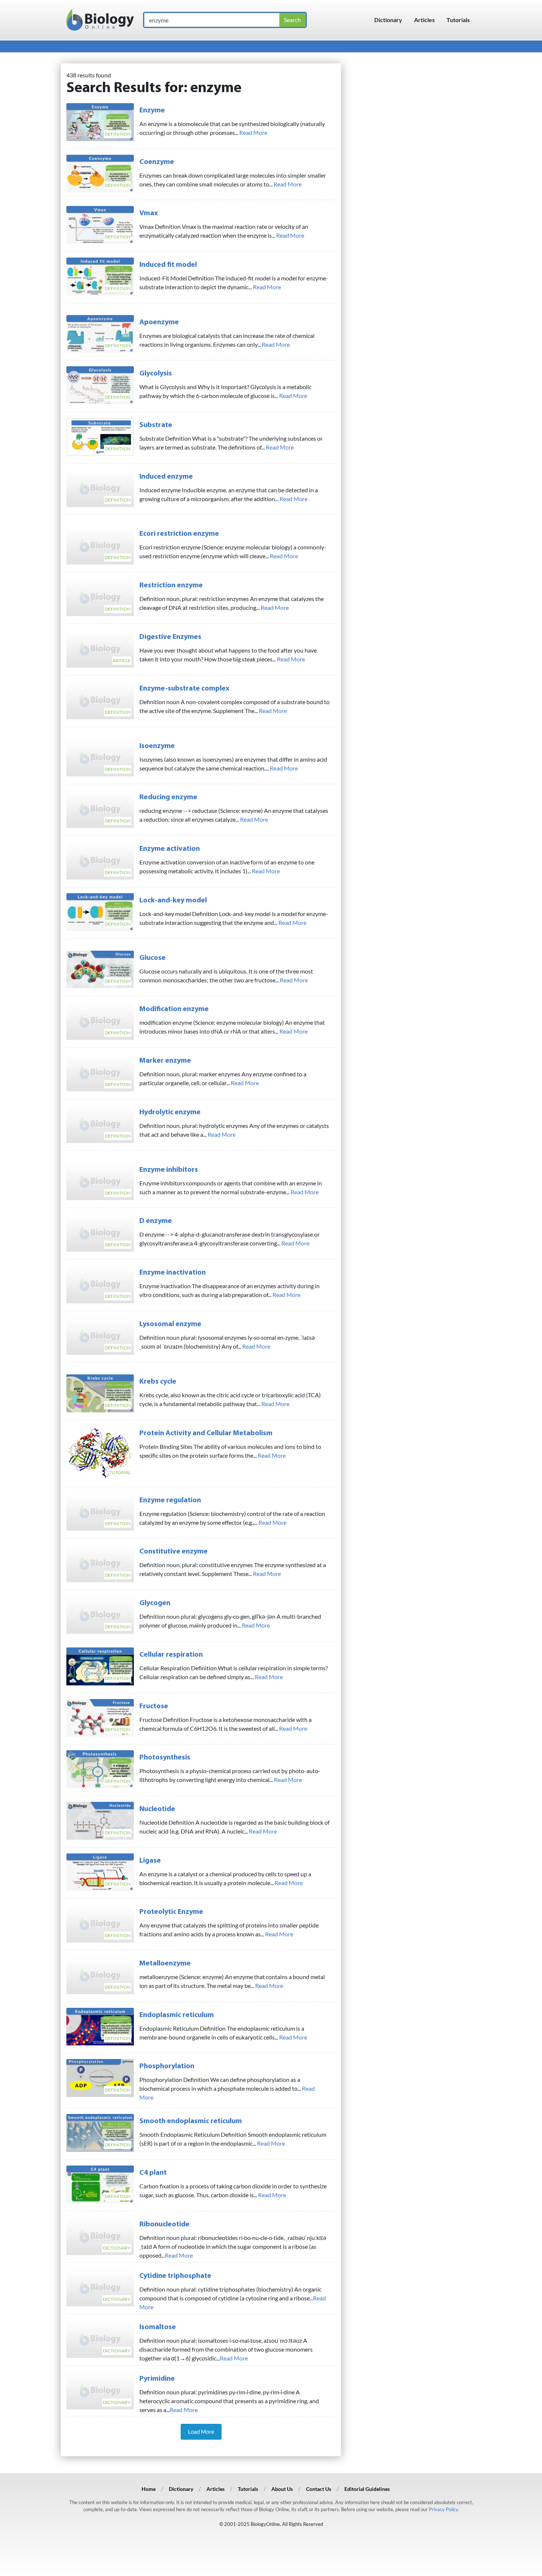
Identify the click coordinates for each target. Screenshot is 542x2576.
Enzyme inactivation (173, 1273)
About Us (282, 2489)
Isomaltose (158, 2327)
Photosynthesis (165, 1758)
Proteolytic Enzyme (171, 1912)
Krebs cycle (158, 1382)
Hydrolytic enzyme (170, 1112)
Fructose (154, 1706)
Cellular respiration (171, 1655)
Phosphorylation (167, 2066)
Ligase (150, 1861)
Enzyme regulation (170, 1500)
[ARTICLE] (100, 648)
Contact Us (319, 2489)
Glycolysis (156, 374)
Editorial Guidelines (367, 2489)
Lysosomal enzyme (170, 1324)
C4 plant (153, 2173)
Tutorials (458, 20)
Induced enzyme (166, 477)
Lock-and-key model (173, 901)
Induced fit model (168, 265)
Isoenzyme (157, 746)
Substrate (156, 425)
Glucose (152, 958)
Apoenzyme (159, 322)
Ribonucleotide (164, 2224)
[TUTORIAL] (100, 1452)
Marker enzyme (165, 1061)
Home (149, 2489)
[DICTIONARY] (100, 2235)
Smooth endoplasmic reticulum (191, 2121)
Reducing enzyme (168, 797)
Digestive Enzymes (170, 637)
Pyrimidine (157, 2379)
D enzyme (156, 1221)
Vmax (149, 213)
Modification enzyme (174, 1009)
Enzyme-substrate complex (184, 689)
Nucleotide (157, 1809)
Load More (201, 2432)
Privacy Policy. (444, 2509)
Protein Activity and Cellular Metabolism (206, 1433)
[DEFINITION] (100, 121)
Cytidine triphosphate (175, 2276)
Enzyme (152, 111)
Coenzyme (157, 162)
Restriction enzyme (171, 586)
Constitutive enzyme (173, 1552)
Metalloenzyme (165, 1964)
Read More (253, 132)
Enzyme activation (170, 849)
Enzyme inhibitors (169, 1170)
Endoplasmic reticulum (177, 2015)
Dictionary (388, 20)
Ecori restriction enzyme (179, 534)
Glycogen (155, 1603)
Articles (424, 20)
